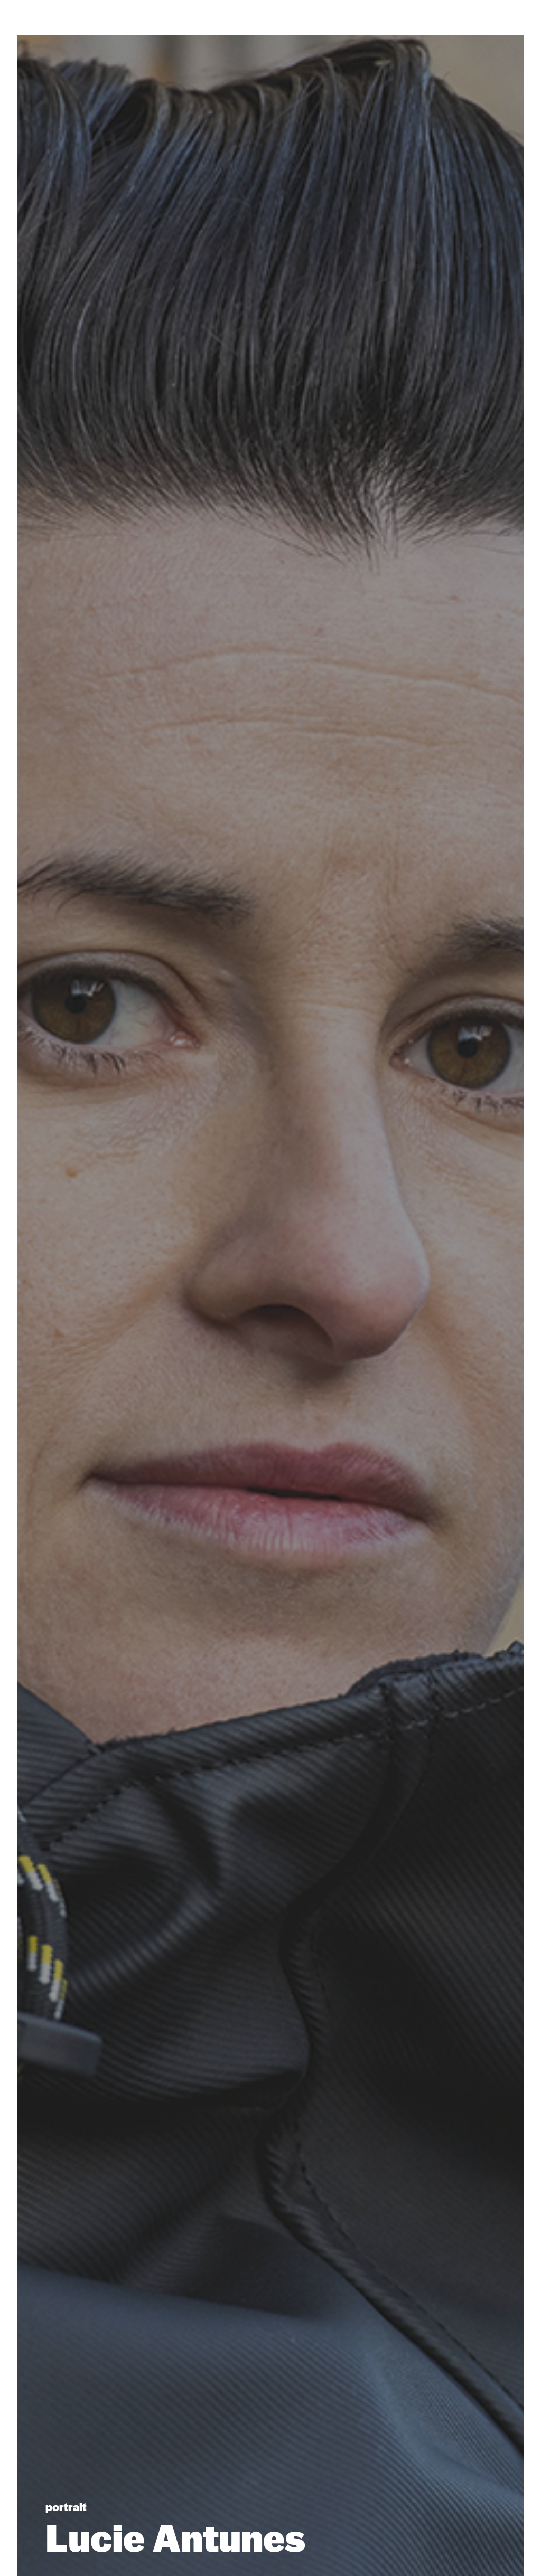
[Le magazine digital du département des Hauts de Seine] (270, 29)
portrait (66, 2506)
